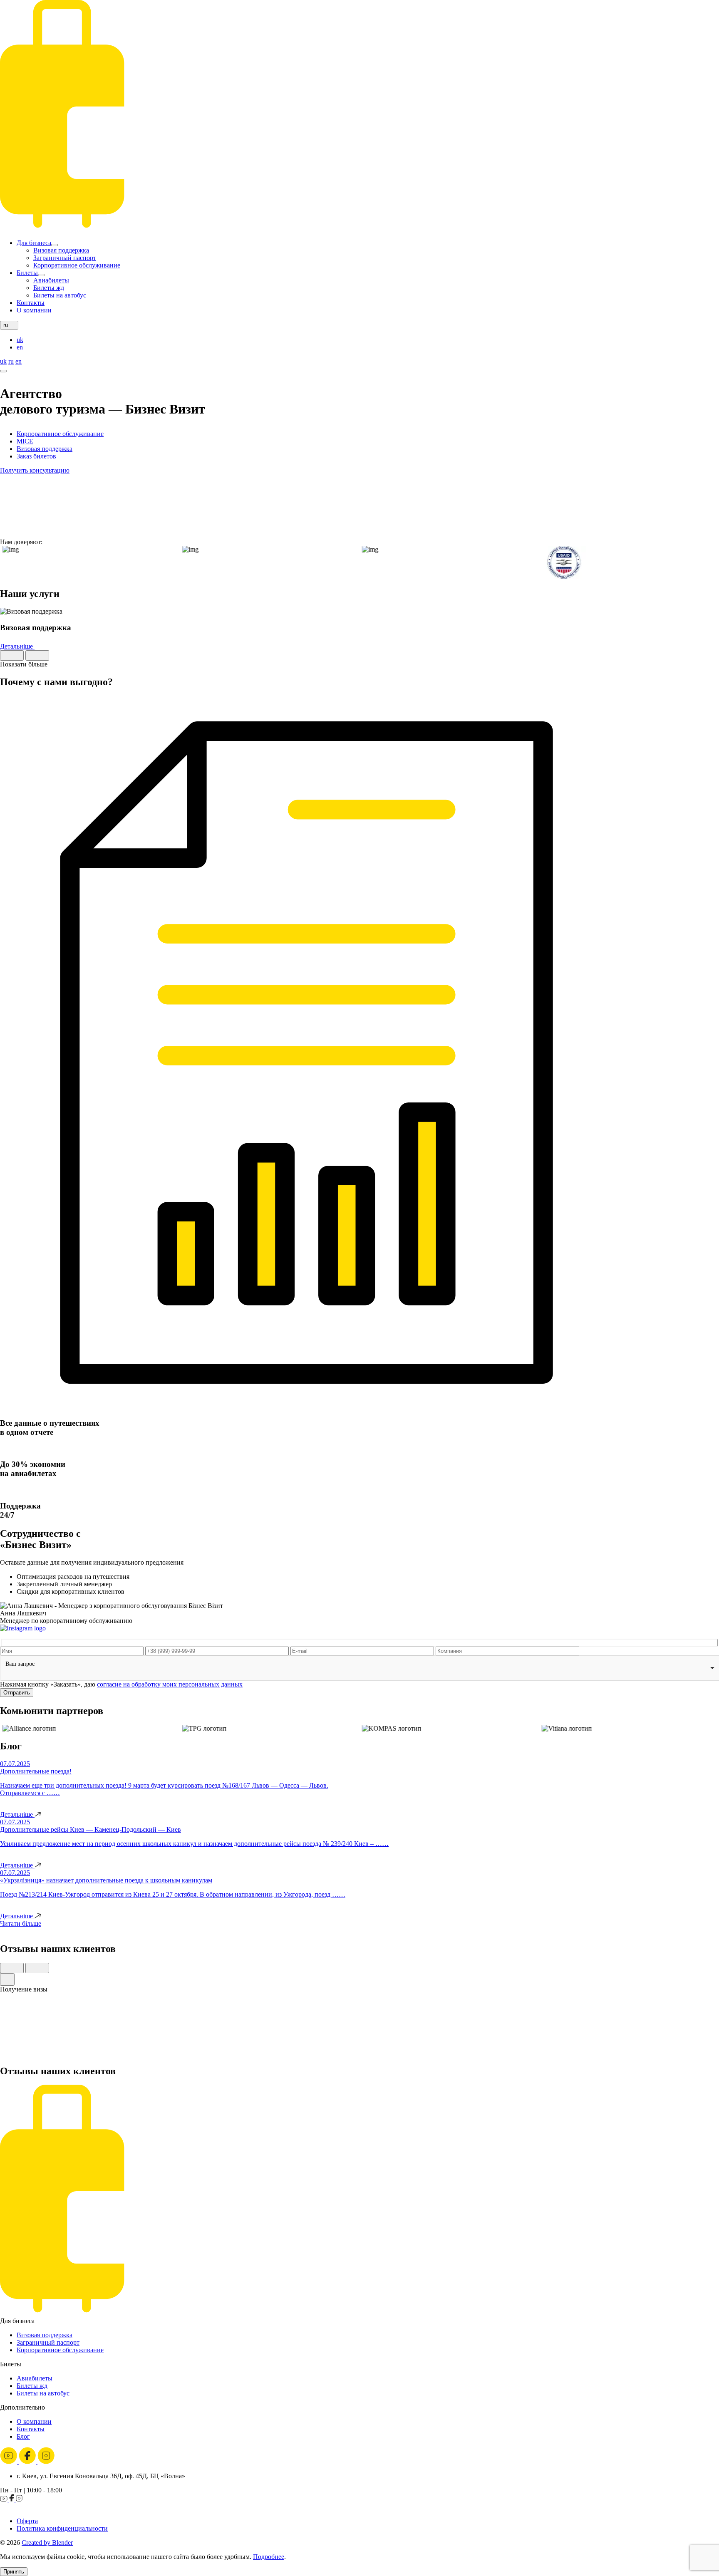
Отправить (17, 1693)
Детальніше (17, 646)
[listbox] (359, 1668)
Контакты (31, 303)
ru (11, 361)
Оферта (27, 2521)
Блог (23, 2436)
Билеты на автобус (60, 295)
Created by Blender (47, 2543)
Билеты (27, 273)
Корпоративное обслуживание (77, 265)
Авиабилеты (51, 280)
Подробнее (269, 2557)
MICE (25, 441)
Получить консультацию (35, 470)
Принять (14, 2572)
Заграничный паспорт (65, 258)
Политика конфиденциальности (62, 2528)
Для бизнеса (34, 243)
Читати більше (21, 1923)
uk (20, 340)
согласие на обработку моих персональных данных (170, 1684)
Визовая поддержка (61, 250)
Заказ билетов (36, 456)
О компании (34, 310)
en (20, 347)
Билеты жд (49, 288)
